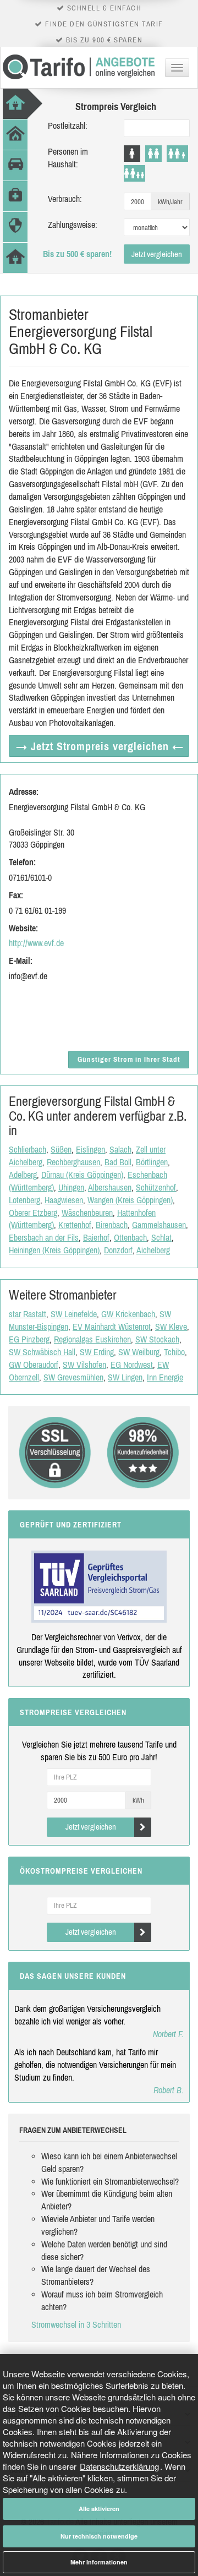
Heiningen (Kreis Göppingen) (54, 1250)
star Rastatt (28, 1314)
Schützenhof (156, 1187)
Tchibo (174, 1352)
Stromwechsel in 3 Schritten (76, 2324)
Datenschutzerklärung (119, 2466)
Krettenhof (75, 1225)
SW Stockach (157, 1339)
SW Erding (97, 1352)
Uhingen (71, 1187)
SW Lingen (125, 1377)
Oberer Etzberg (33, 1213)
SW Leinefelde (74, 1314)
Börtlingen (152, 1162)
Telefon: (22, 862)
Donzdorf (118, 1250)
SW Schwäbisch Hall (42, 1352)
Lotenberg (24, 1200)
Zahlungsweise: (73, 225)
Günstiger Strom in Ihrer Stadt (129, 1059)
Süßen (61, 1149)
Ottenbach (130, 1237)
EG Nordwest (132, 1365)
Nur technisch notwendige (99, 2536)
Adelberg (23, 1175)
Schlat (161, 1237)
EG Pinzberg (29, 1339)
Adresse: (24, 792)
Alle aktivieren (99, 2509)
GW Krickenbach (128, 1314)
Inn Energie (165, 1377)
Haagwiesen (64, 1200)
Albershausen (110, 1187)
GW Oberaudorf (34, 1365)
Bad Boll (118, 1162)
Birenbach (112, 1225)
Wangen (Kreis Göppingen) (130, 1200)
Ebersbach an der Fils (44, 1237)
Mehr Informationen (99, 2562)
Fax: (16, 895)
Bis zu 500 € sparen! (77, 254)
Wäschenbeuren (87, 1213)
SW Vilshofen (84, 1365)
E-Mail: (21, 960)
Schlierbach (28, 1149)
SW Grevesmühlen (73, 1377)
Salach (120, 1149)
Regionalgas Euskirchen (92, 1339)
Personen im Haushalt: (68, 158)
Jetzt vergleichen (157, 254)
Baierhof (96, 1237)
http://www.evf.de (36, 943)
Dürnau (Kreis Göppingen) (82, 1175)
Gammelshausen (159, 1225)
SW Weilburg (139, 1352)
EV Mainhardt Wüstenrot (112, 1327)
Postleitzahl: (68, 125)
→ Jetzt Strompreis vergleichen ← (100, 746)
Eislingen (90, 1149)
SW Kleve (171, 1327)
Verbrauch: (65, 199)
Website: (23, 928)
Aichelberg (153, 1250)
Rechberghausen (73, 1162)
